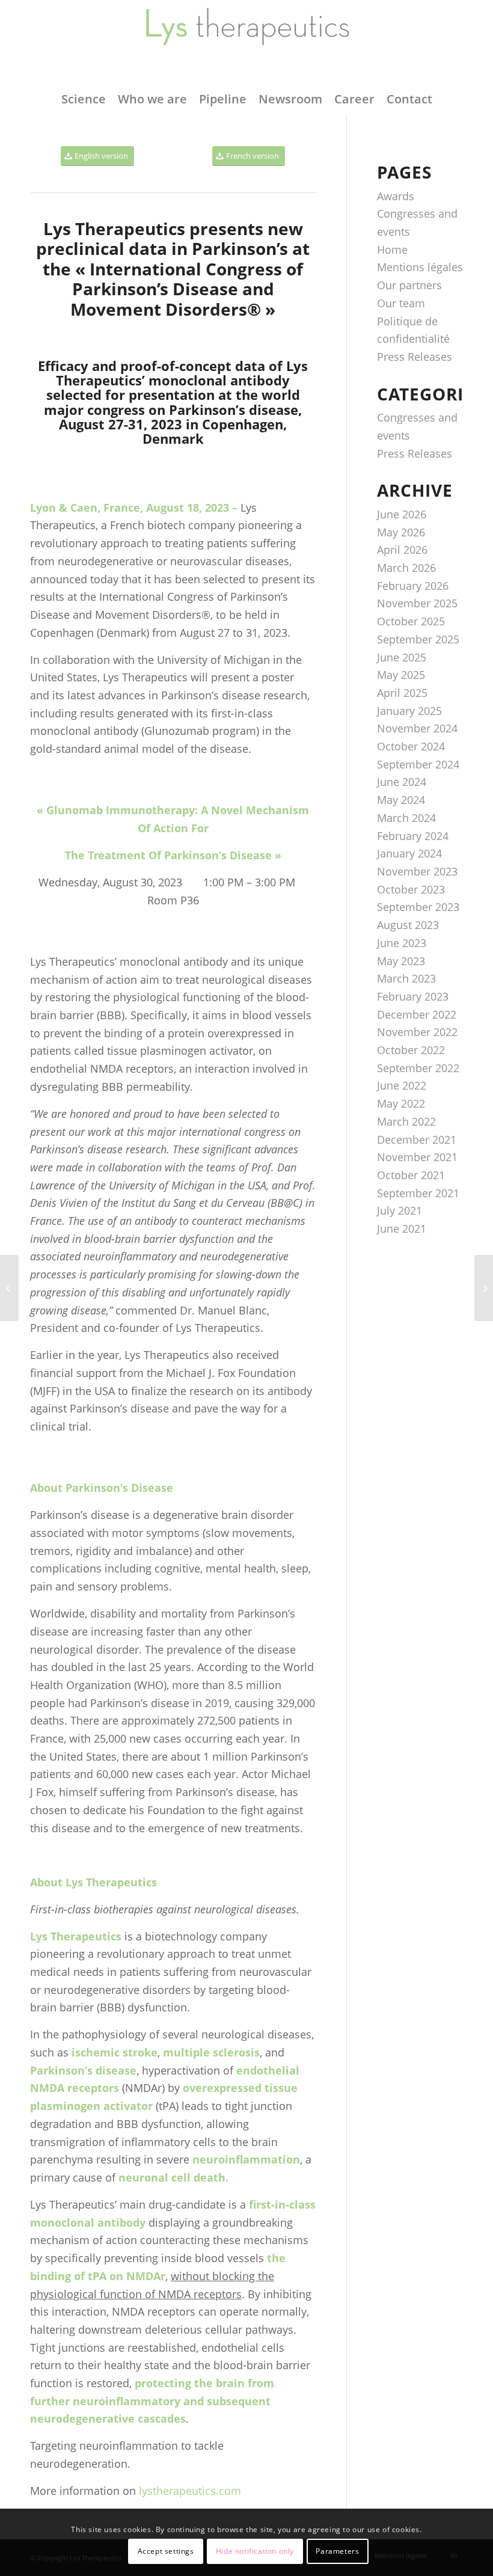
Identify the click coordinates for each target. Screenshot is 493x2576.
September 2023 (418, 907)
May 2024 (401, 800)
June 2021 (402, 1228)
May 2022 (401, 1103)
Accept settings (166, 2551)
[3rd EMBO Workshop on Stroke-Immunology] (484, 1288)
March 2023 (406, 978)
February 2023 (413, 996)
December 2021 (417, 1139)
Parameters (337, 2551)
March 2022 (406, 1121)
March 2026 (406, 568)
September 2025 (418, 639)
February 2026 (413, 586)
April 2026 (402, 550)
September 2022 (418, 1068)
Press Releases (415, 357)
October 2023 (411, 889)
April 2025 (402, 693)
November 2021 (417, 1157)
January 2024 (409, 853)
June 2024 (402, 782)
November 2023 (417, 871)
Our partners (409, 285)
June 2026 (402, 514)
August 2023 (408, 925)
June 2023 (402, 943)
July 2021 (400, 1210)
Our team (401, 303)
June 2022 (402, 1085)
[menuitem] (84, 99)
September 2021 (418, 1193)
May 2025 (401, 675)
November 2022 (417, 1032)
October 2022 (411, 1050)
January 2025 (409, 711)
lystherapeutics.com (190, 2491)
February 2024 (413, 836)
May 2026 (401, 532)
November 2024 (417, 728)
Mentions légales (420, 267)
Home (392, 250)
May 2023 (401, 961)
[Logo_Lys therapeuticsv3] (246, 42)
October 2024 (411, 746)
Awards (396, 196)
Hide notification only (255, 2551)
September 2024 (418, 764)
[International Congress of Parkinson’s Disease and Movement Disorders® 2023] (9, 1288)
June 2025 (402, 657)
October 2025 (411, 621)
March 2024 (406, 818)
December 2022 (417, 1014)
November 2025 (417, 603)
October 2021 (411, 1175)
